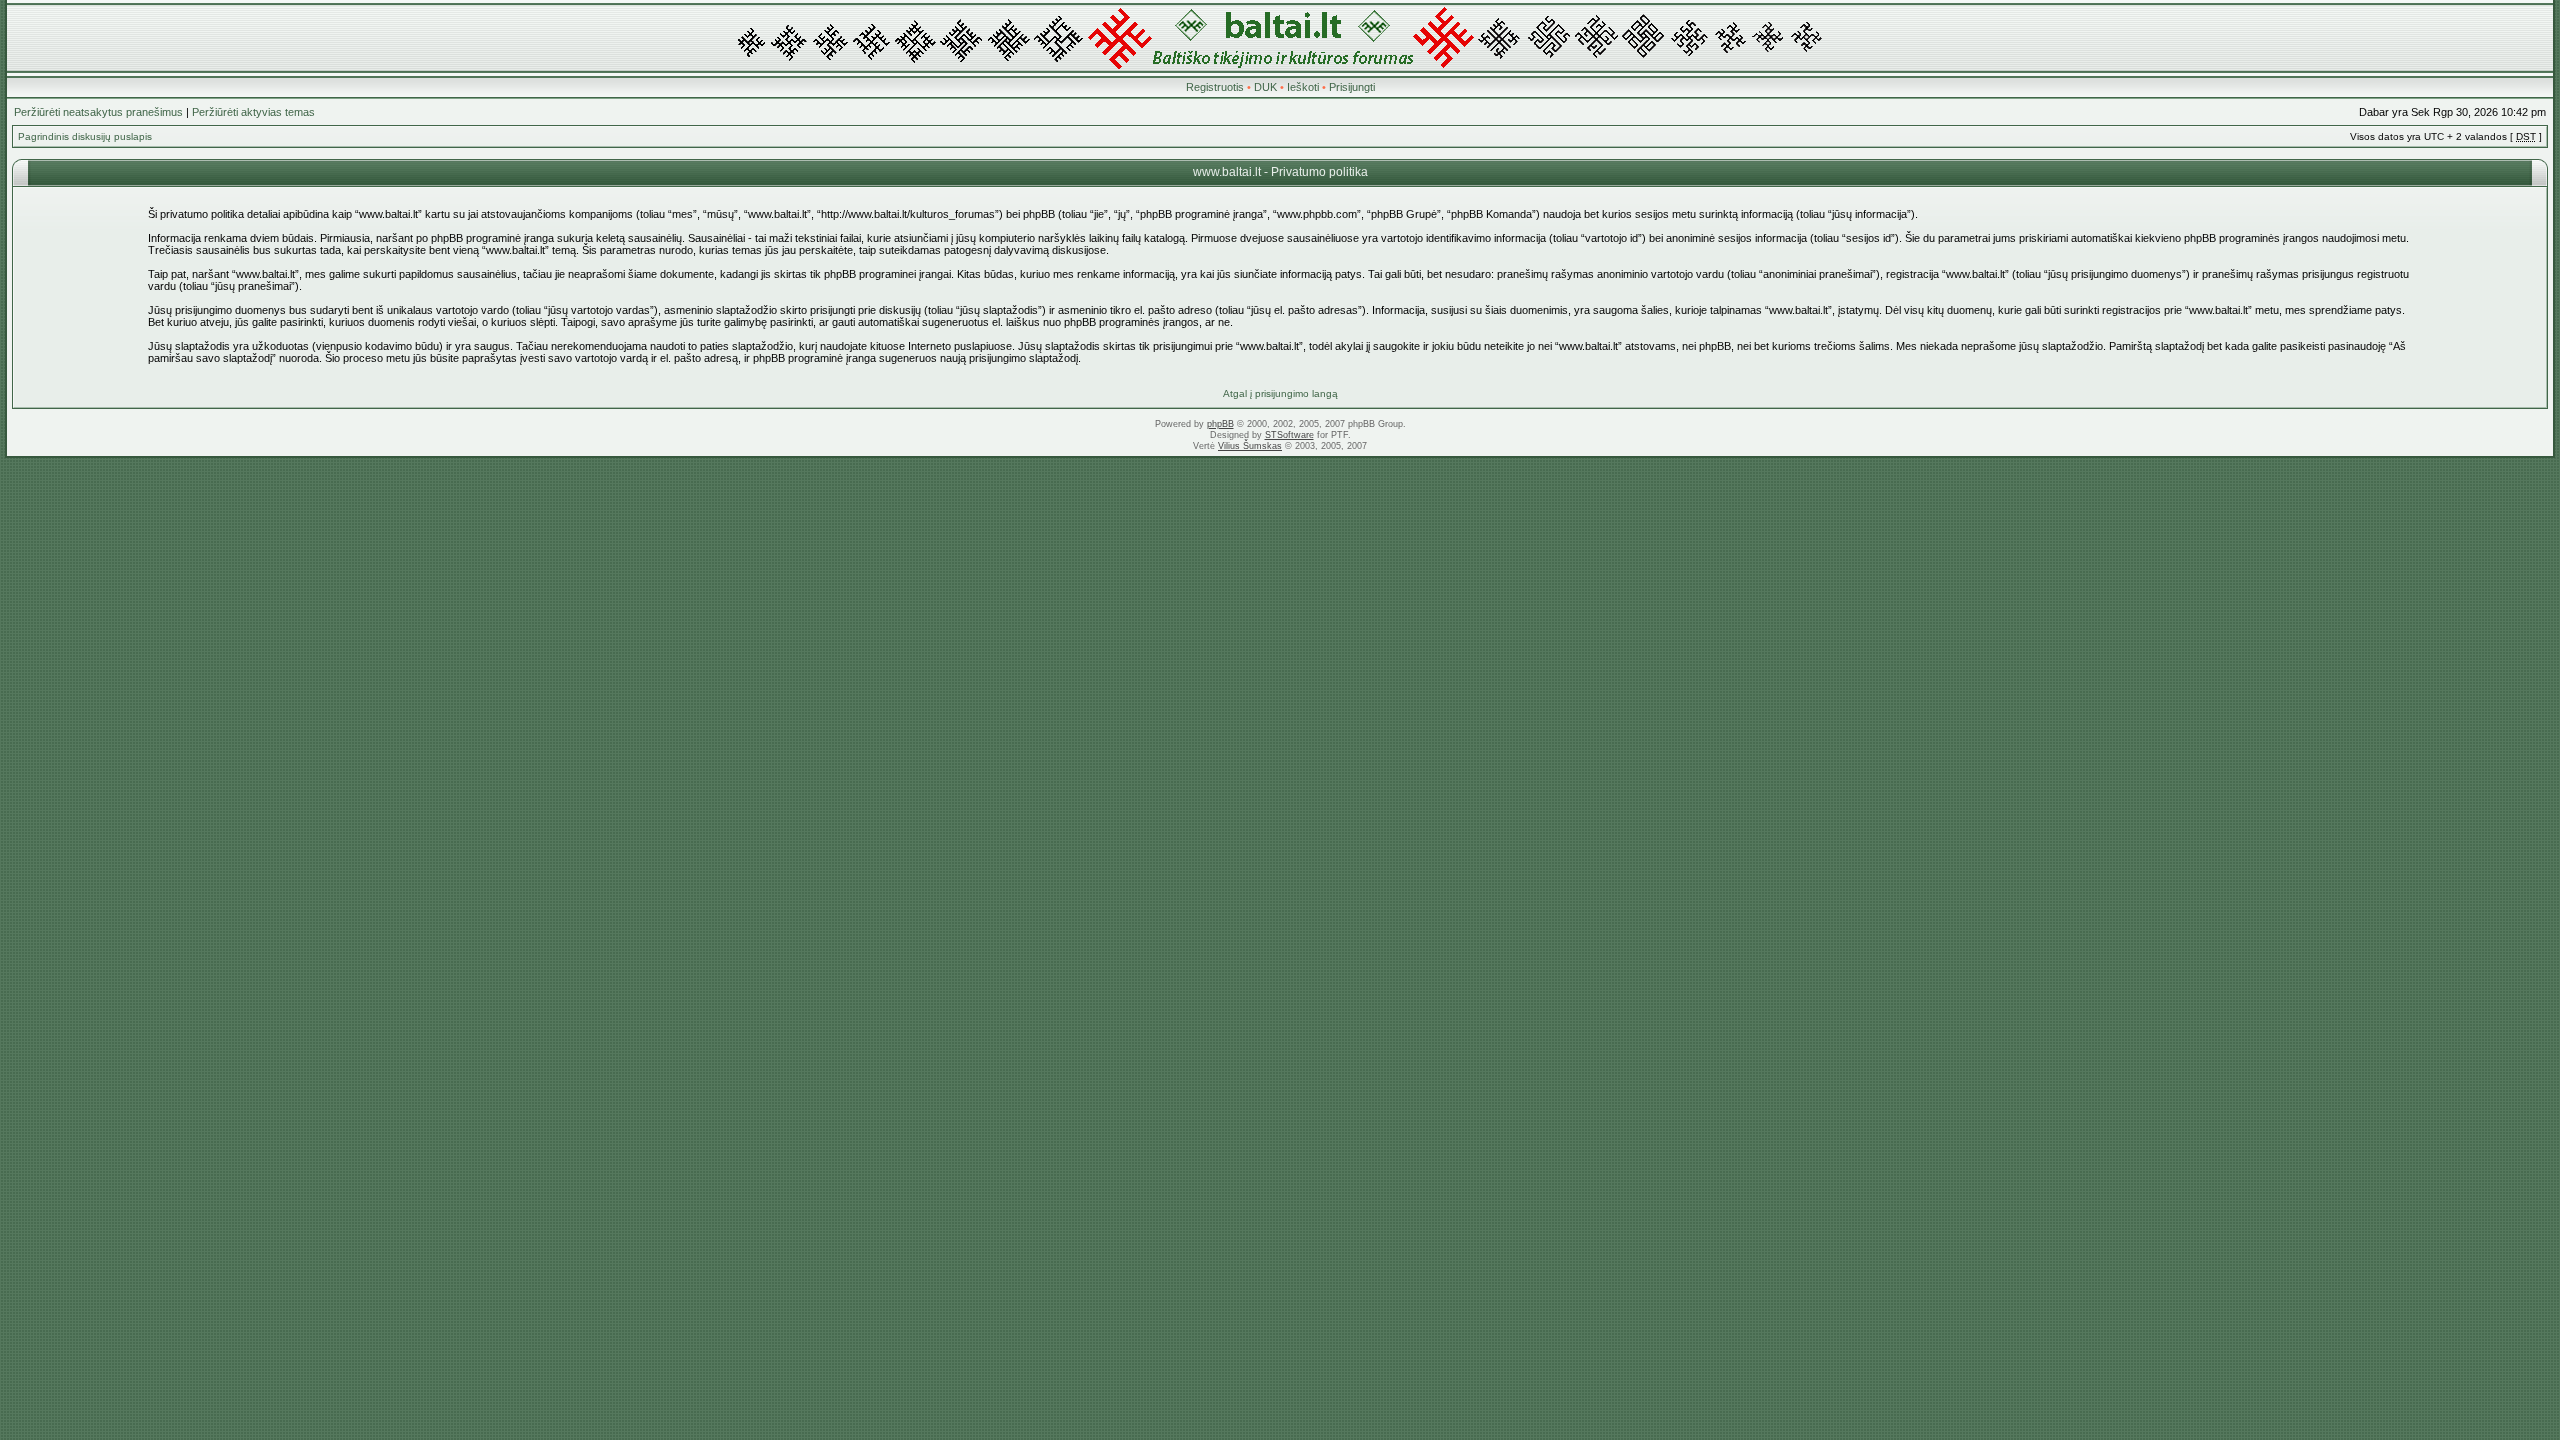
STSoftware (1289, 435)
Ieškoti (1303, 87)
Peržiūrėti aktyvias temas (253, 112)
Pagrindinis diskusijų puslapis (85, 136)
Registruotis (1215, 87)
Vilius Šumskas (1250, 446)
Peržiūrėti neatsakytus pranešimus (98, 112)
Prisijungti (1352, 87)
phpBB (1220, 424)
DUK (1265, 87)
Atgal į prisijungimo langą (1280, 393)
